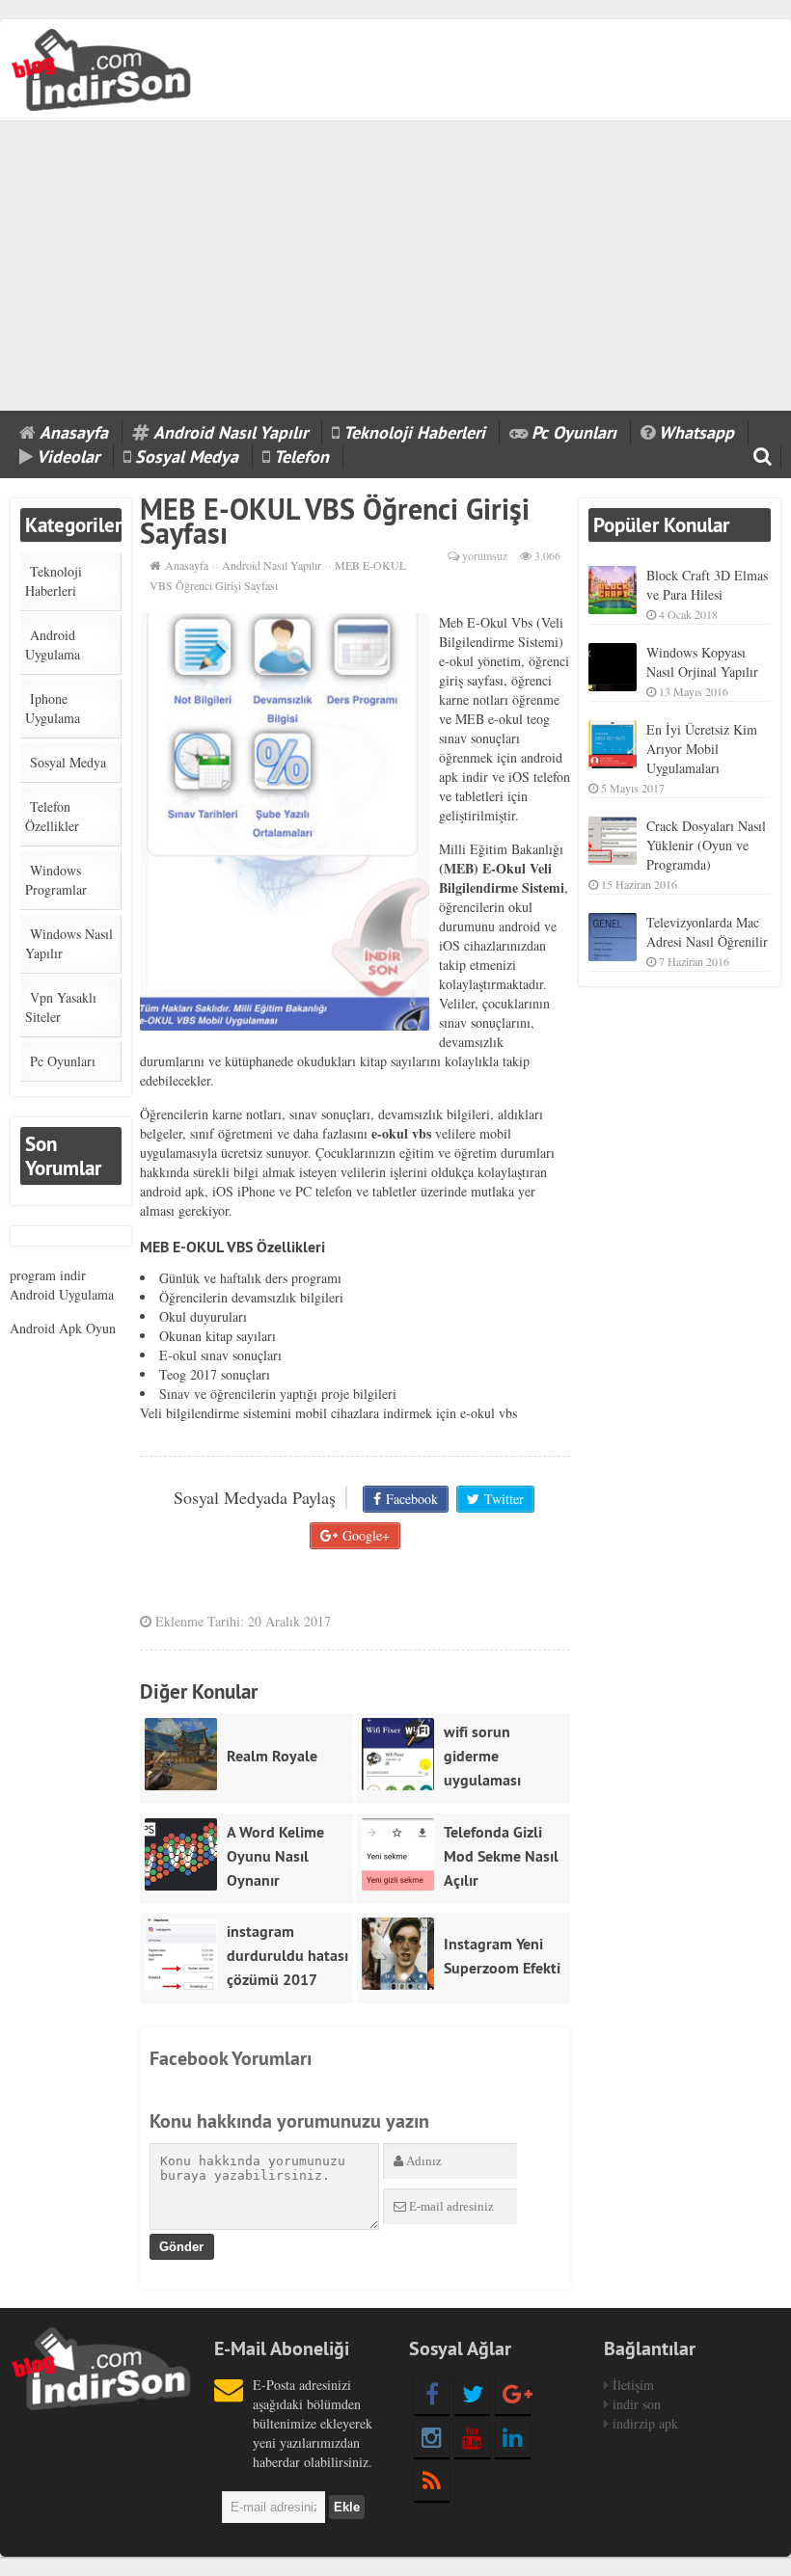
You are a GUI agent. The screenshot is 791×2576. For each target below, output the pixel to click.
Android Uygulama (53, 644)
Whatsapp (696, 432)
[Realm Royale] (186, 1754)
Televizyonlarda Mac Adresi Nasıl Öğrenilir (707, 932)
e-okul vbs (489, 1413)
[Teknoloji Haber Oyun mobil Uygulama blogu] (103, 67)
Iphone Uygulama (53, 708)
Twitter (504, 1499)
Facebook (412, 1499)
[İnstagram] (432, 2438)
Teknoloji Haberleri (414, 432)
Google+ (366, 1535)
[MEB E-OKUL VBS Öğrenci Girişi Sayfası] (285, 821)
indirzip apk (645, 2423)
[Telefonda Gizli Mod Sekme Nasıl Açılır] (403, 1854)
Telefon (301, 456)
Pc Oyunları (574, 432)
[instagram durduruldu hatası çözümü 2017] (186, 1954)
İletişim (633, 2385)
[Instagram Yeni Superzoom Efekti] (403, 1954)
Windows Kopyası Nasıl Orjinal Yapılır (702, 662)
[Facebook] (432, 2395)
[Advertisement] (395, 266)
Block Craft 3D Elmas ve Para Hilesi (707, 585)
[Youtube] (472, 2438)
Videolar (68, 456)
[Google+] (513, 2395)
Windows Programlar (56, 880)
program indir (48, 1275)
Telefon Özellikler (52, 816)
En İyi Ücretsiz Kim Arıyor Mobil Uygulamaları (702, 749)
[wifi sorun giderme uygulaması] (403, 1754)
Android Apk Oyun (63, 1328)
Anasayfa (74, 432)
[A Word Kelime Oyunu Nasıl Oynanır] (186, 1854)
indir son (637, 2404)
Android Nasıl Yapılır (231, 432)
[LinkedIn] (513, 2438)
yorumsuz (485, 555)
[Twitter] (472, 2395)
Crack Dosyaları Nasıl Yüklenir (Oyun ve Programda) (706, 845)
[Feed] (432, 2482)
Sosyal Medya (187, 456)
